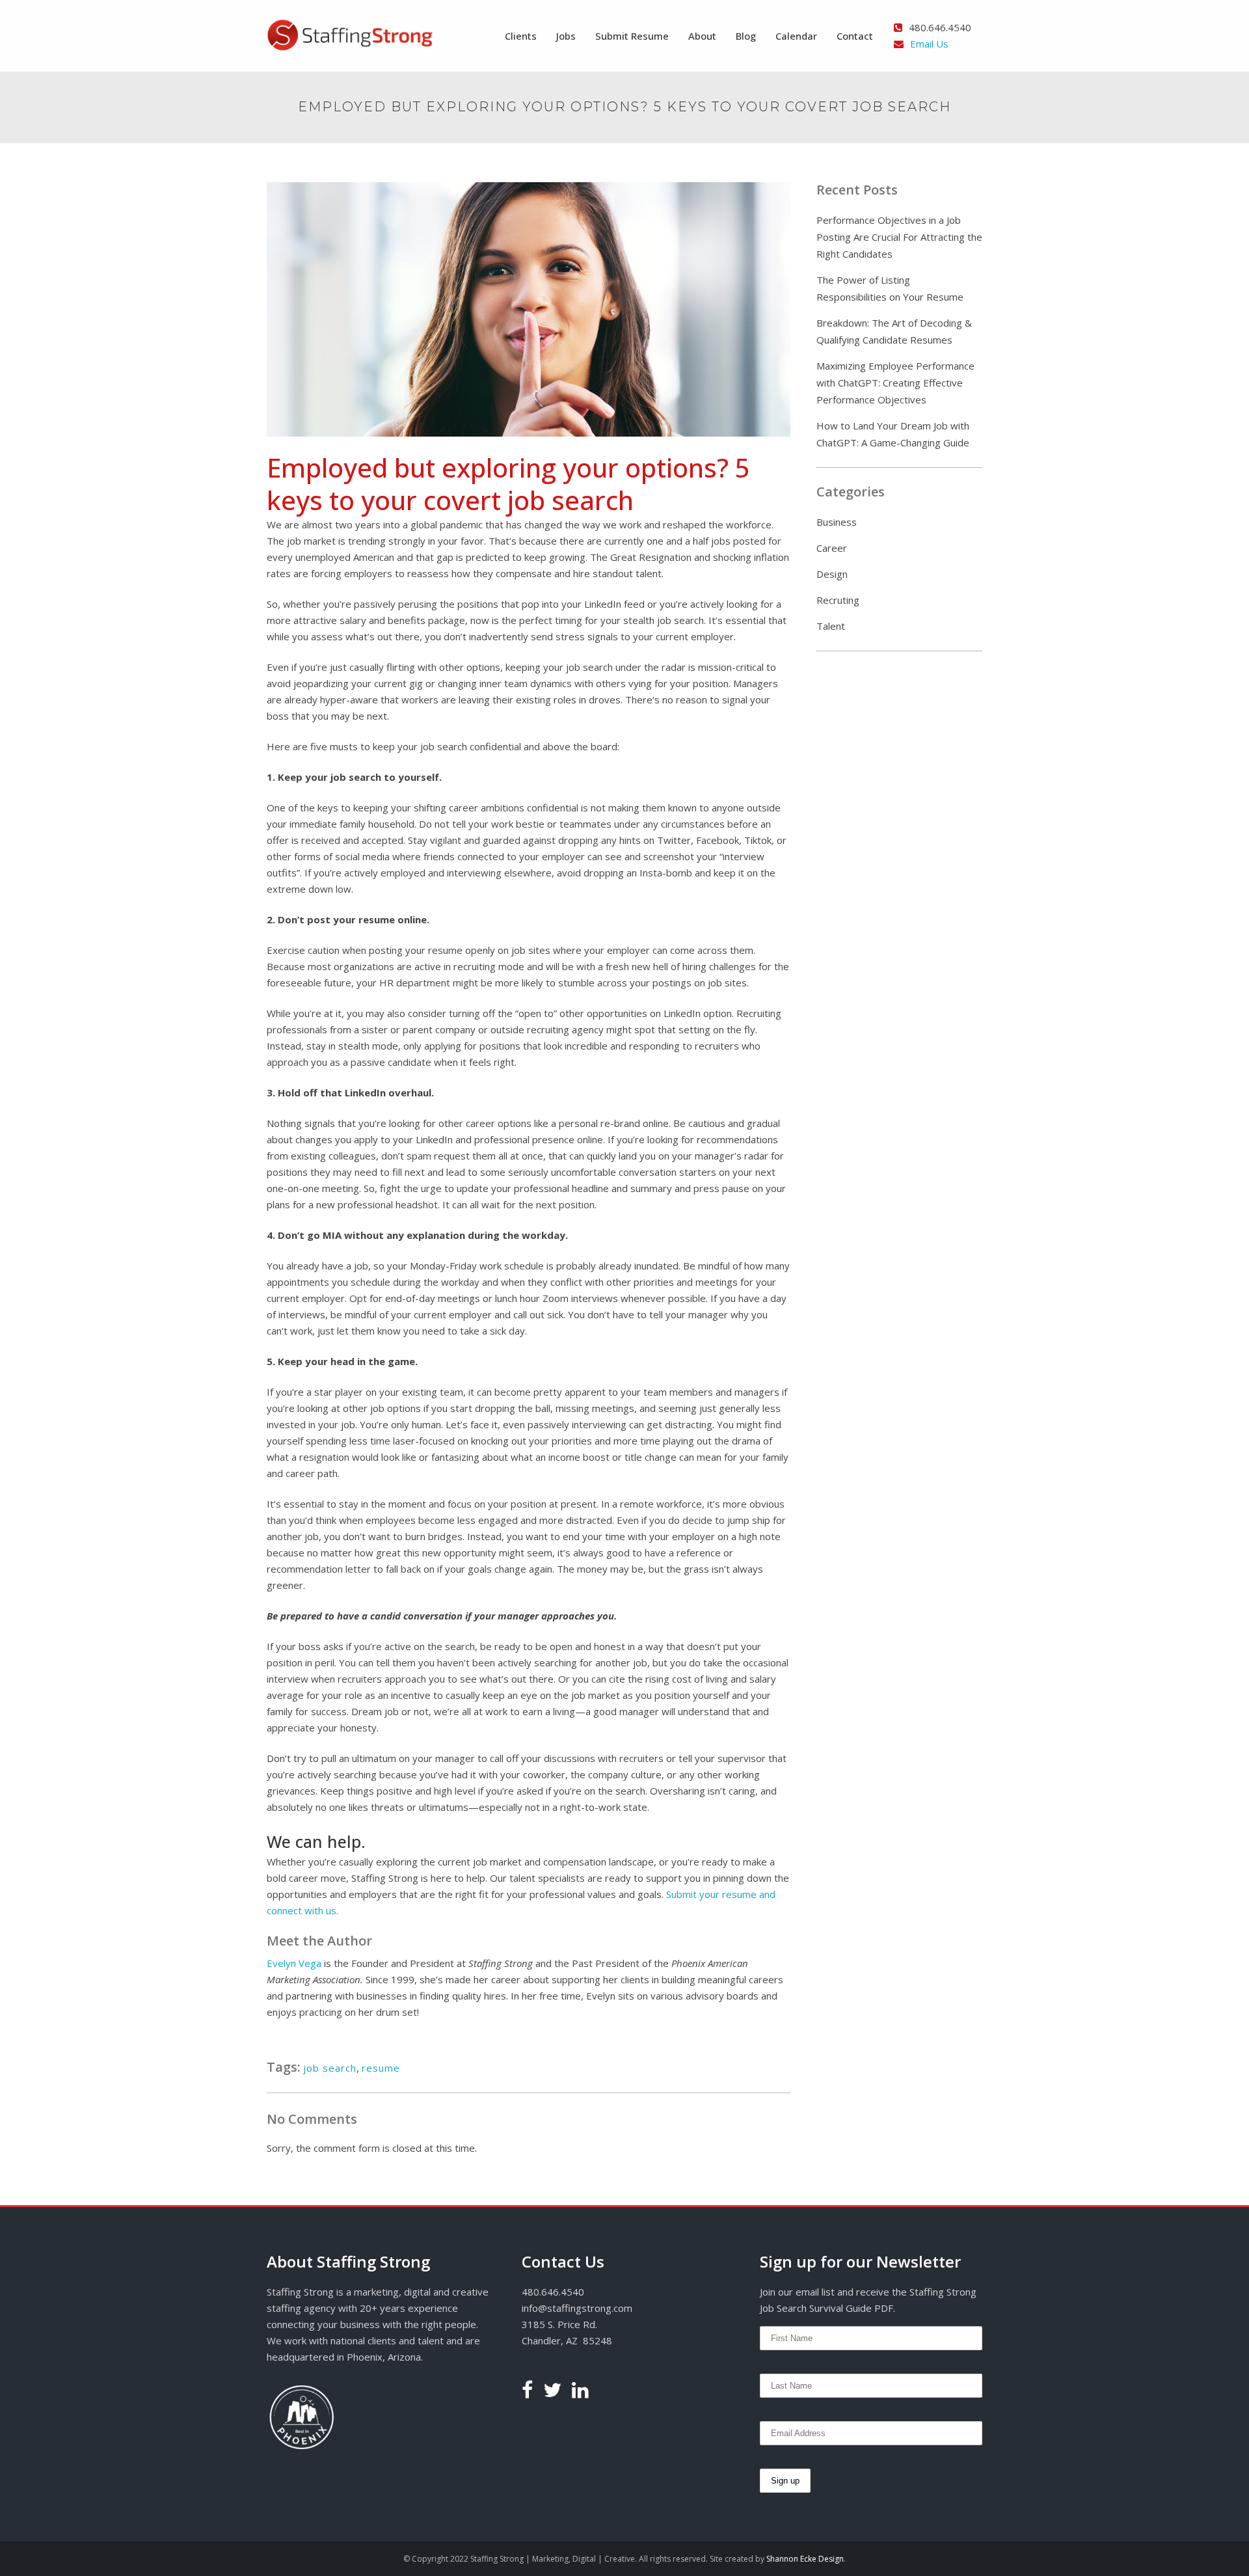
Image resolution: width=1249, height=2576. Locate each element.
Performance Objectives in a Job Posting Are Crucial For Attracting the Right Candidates (899, 237)
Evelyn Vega (294, 1963)
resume (381, 2068)
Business (837, 522)
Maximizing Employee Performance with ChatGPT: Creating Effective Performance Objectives (895, 383)
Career (832, 548)
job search (330, 2068)
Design (832, 574)
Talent (831, 626)
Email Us (929, 44)
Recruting (838, 600)
